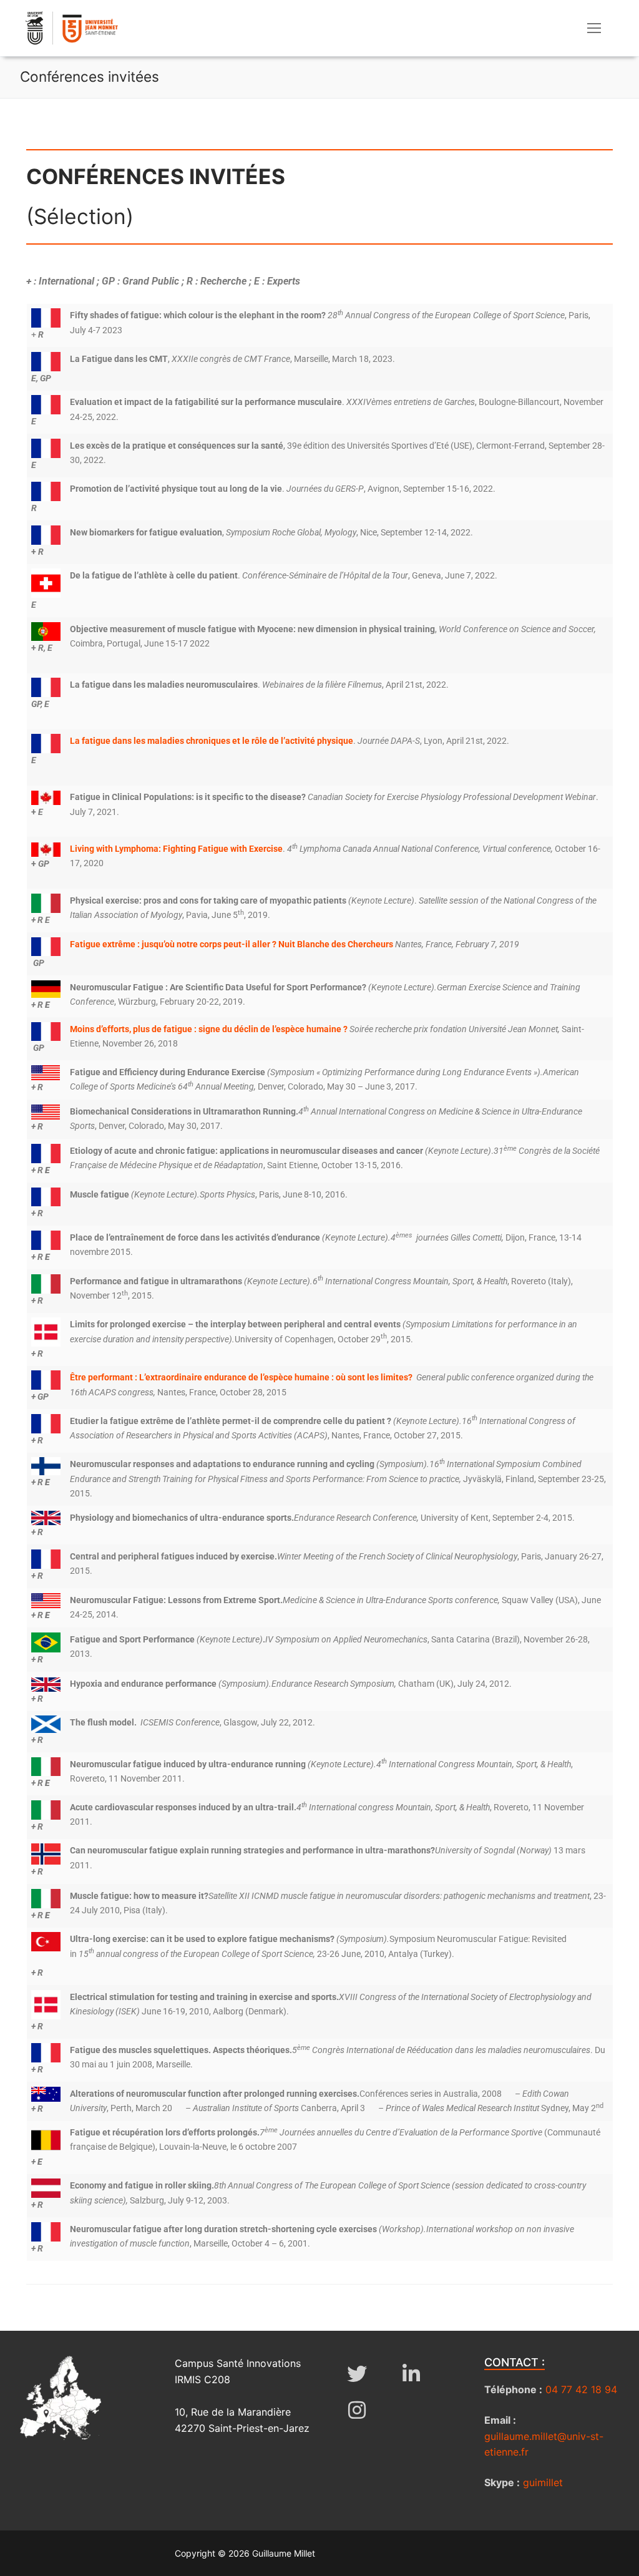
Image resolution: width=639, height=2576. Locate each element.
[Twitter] (357, 2374)
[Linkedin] (412, 2374)
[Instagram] (357, 2410)
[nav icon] (594, 28)
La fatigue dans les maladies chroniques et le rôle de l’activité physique (212, 741)
